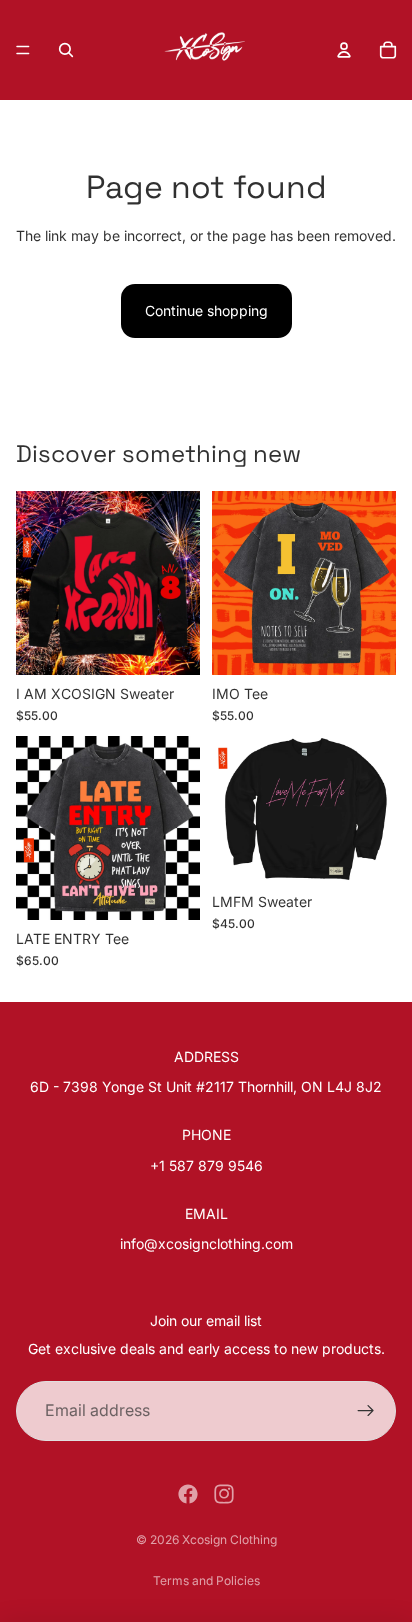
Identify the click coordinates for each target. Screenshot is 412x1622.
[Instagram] (224, 1494)
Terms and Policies (206, 1580)
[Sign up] (366, 1411)
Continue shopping (206, 310)
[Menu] (23, 50)
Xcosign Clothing (229, 1539)
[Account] (344, 50)
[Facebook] (188, 1494)
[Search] (66, 50)
